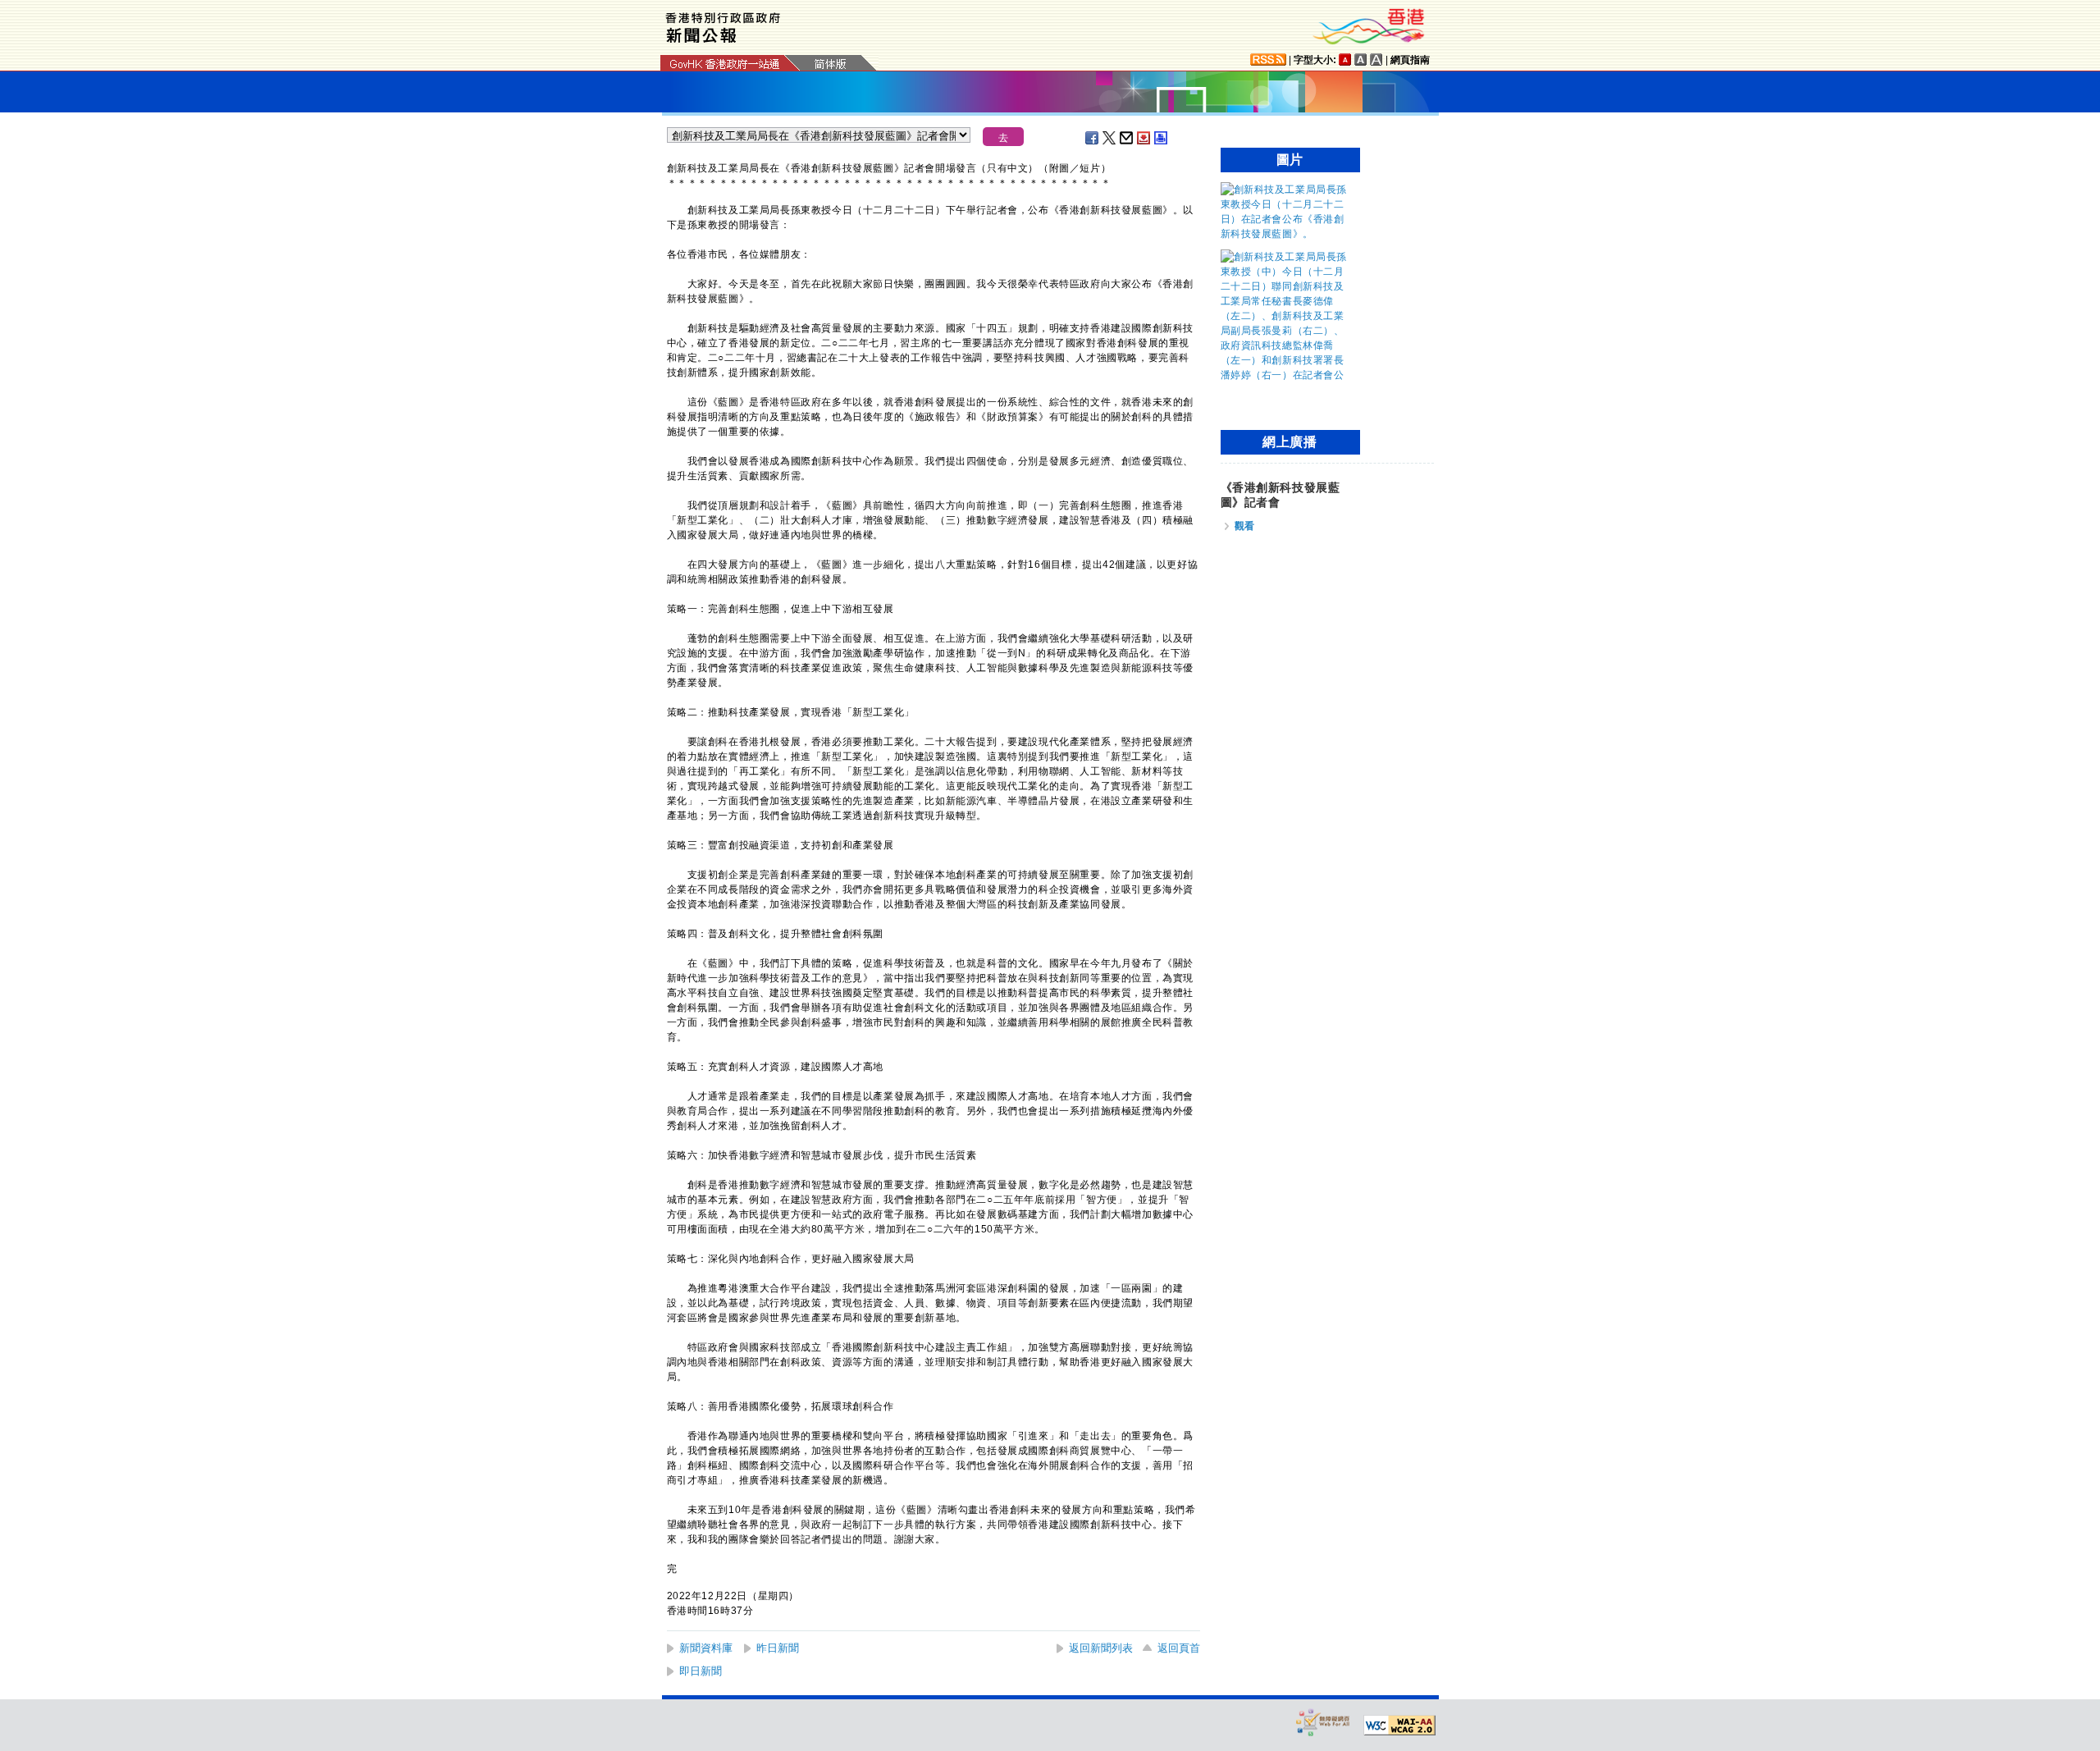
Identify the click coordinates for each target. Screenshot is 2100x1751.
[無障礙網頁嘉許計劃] (1323, 1722)
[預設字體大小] (1345, 59)
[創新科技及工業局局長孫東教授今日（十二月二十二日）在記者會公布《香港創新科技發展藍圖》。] (1286, 234)
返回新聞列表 (1101, 1648)
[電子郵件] (1127, 138)
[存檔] (1144, 138)
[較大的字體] (1361, 59)
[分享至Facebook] (1093, 138)
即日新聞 (701, 1671)
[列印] (1162, 138)
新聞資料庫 (706, 1648)
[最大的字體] (1376, 59)
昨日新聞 (778, 1648)
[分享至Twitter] (1110, 138)
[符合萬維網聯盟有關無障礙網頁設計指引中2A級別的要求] (1399, 1726)
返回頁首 (1179, 1648)
